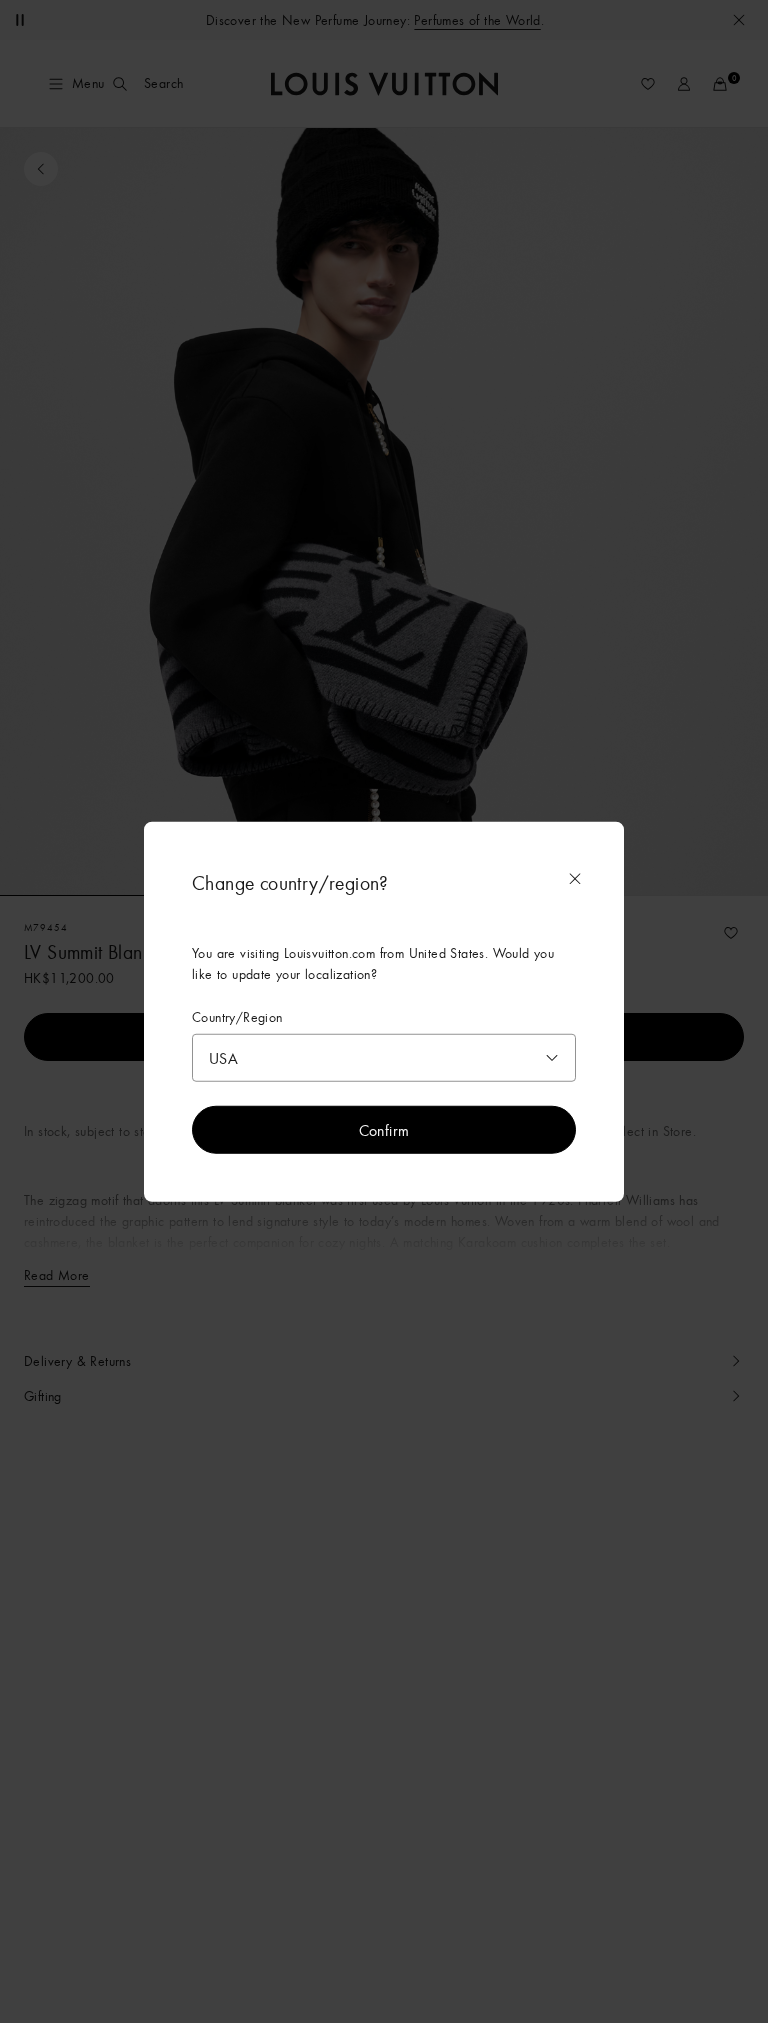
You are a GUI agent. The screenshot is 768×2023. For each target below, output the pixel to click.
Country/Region (237, 1016)
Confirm (384, 1130)
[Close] (575, 878)
